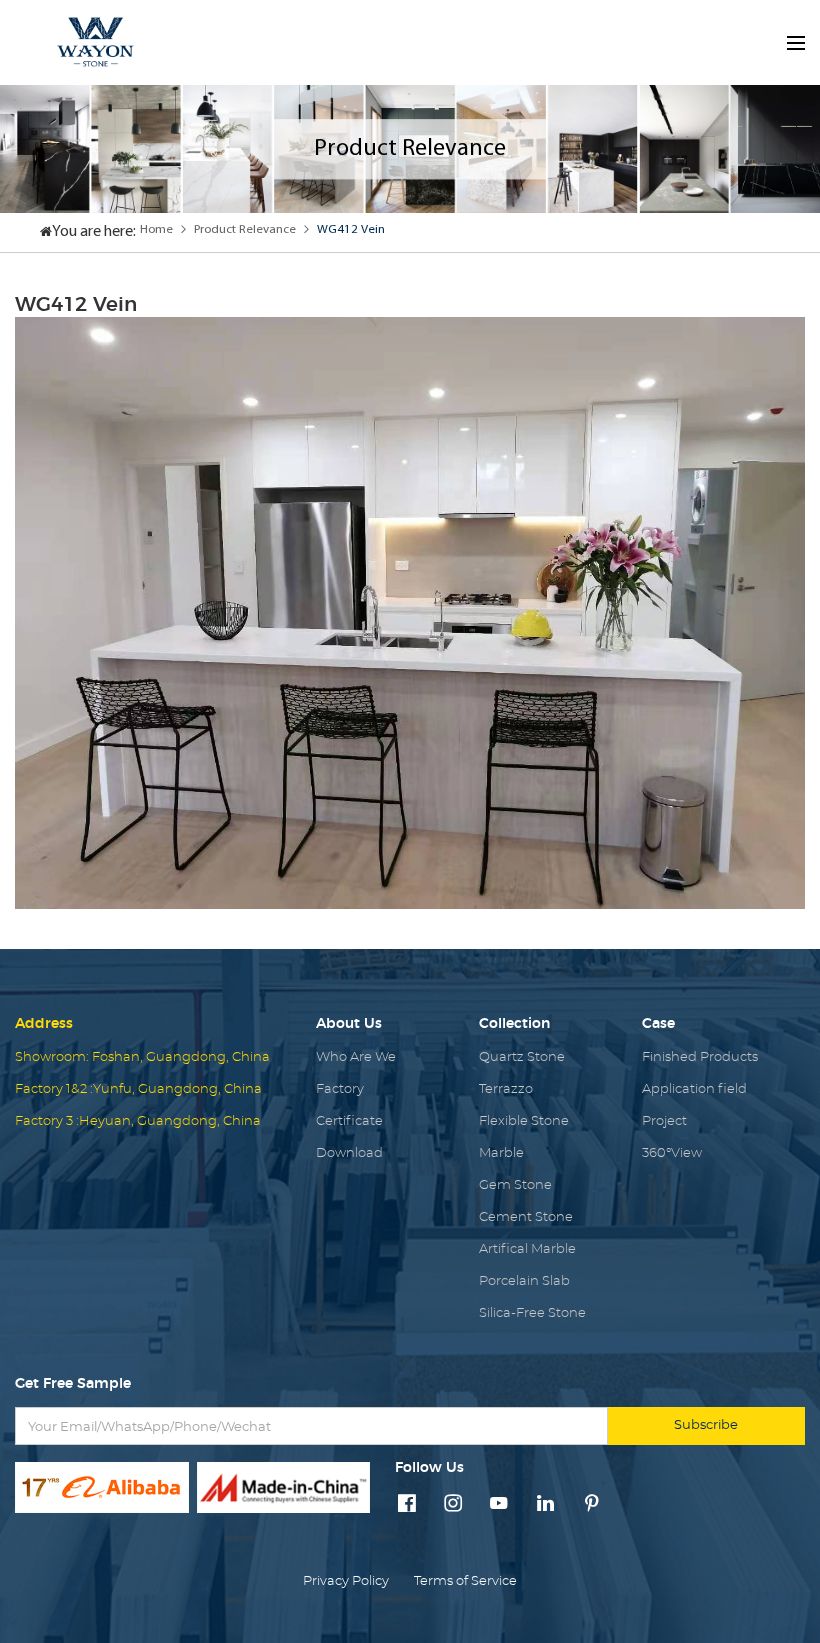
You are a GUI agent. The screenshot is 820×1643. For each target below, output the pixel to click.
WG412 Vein (351, 229)
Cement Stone (526, 1217)
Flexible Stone (524, 1121)
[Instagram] (453, 1505)
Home (156, 229)
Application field (694, 1089)
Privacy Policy (346, 1581)
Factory (340, 1089)
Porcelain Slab (524, 1281)
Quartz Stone (522, 1057)
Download (349, 1153)
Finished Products (700, 1057)
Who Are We (356, 1057)
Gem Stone (515, 1185)
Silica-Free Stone (532, 1313)
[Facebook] (407, 1505)
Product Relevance (245, 229)
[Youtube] (499, 1505)
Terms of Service (465, 1581)
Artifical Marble (527, 1249)
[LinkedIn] (546, 1505)
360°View (672, 1153)
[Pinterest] (592, 1505)
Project (664, 1121)
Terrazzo (506, 1089)
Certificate (349, 1121)
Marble (501, 1153)
